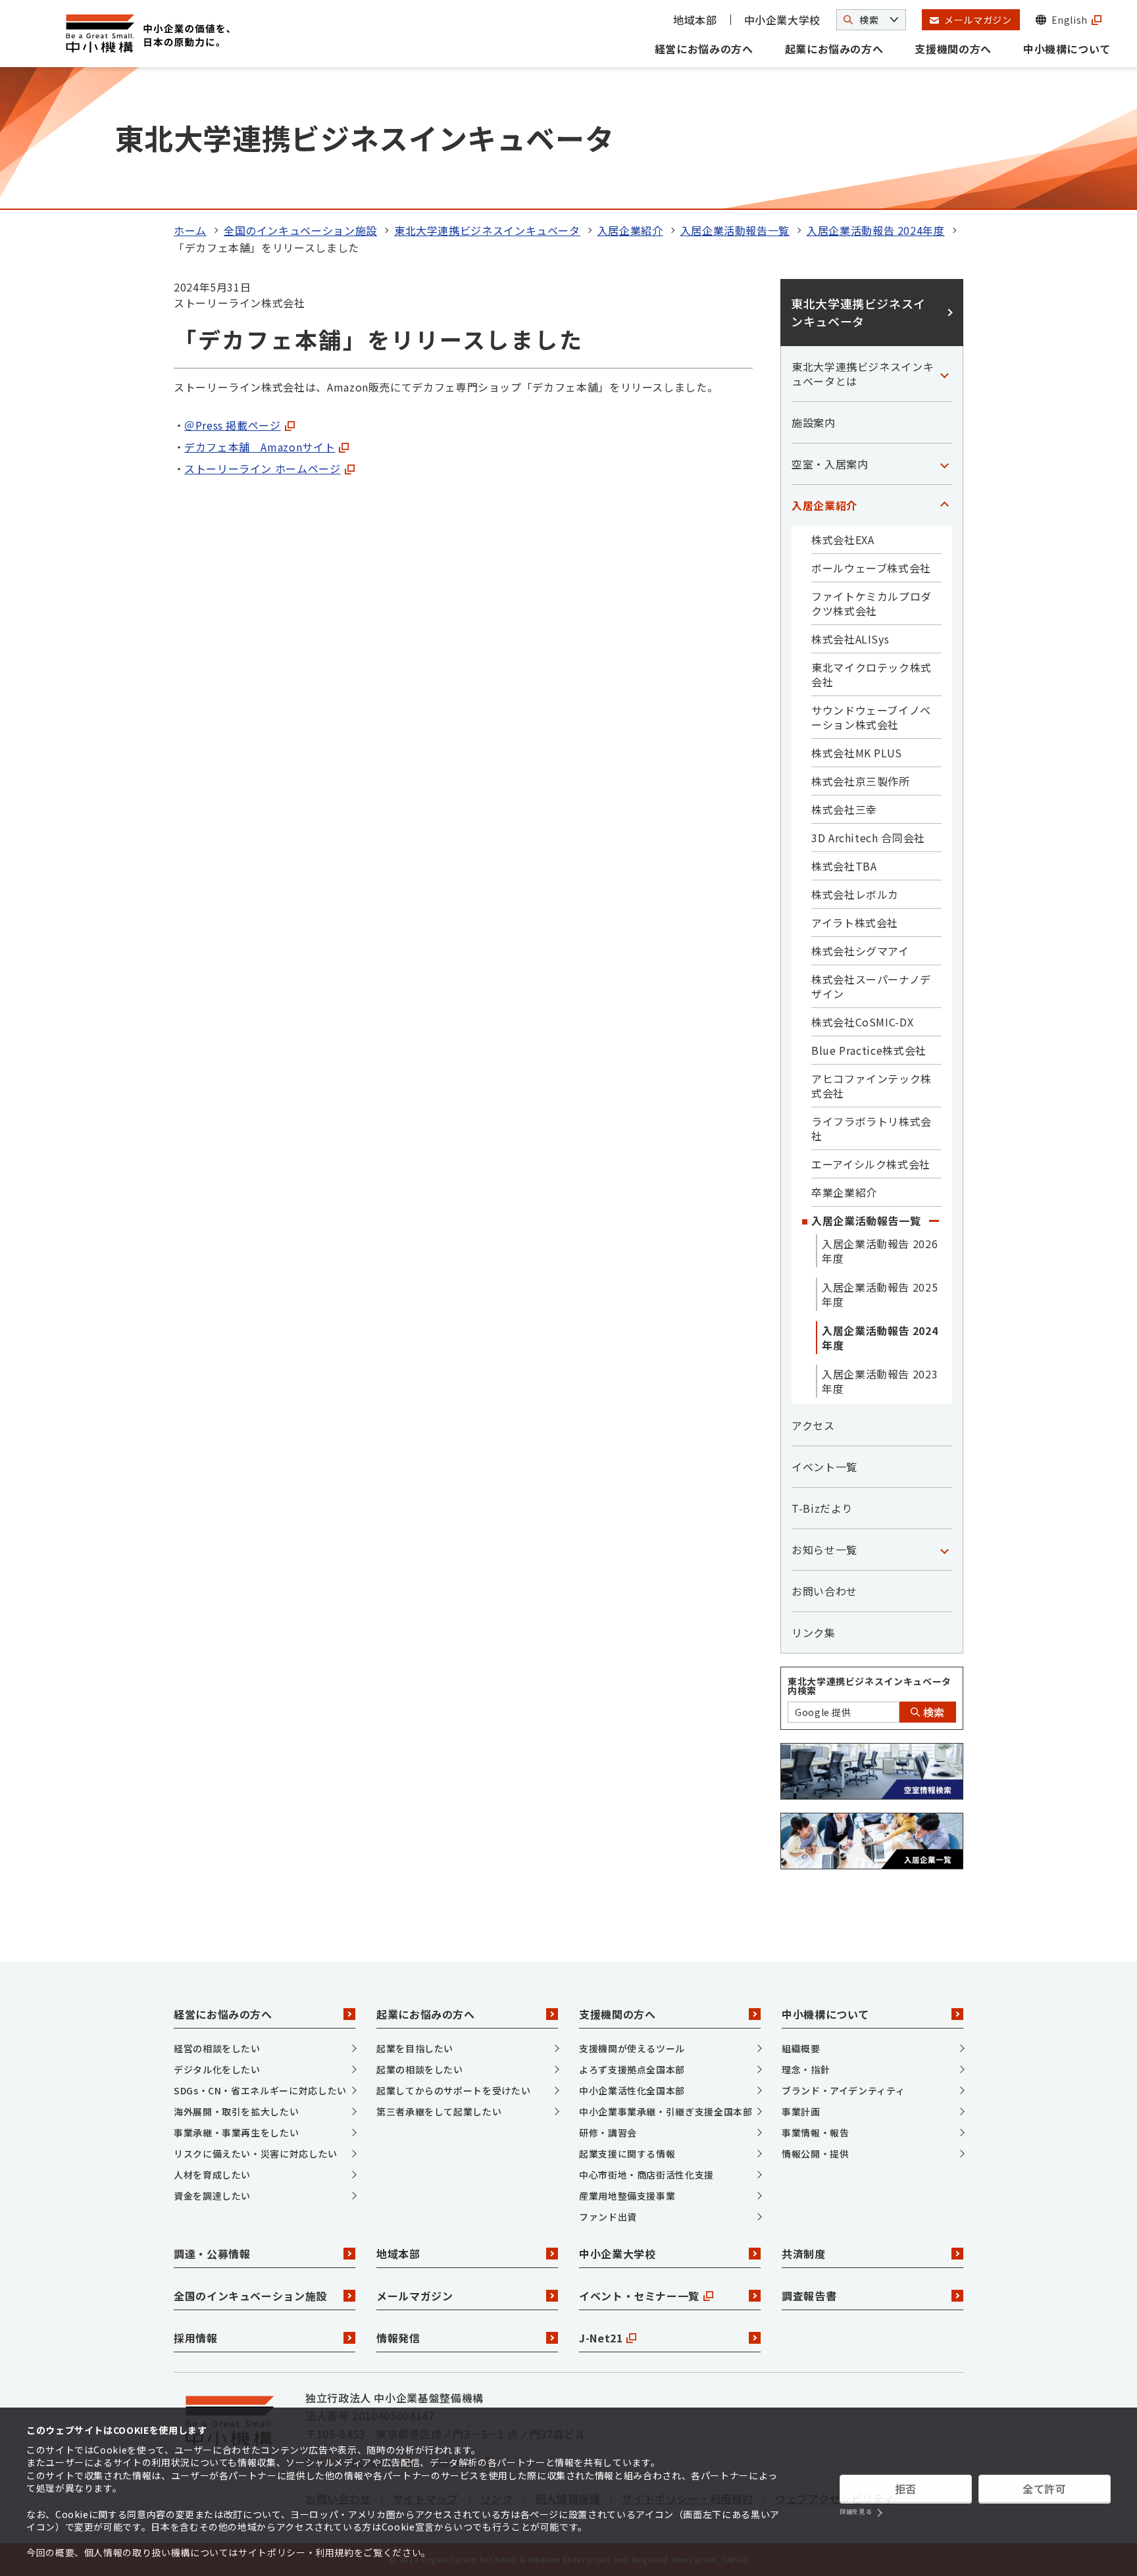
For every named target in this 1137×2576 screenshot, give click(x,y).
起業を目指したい (415, 2048)
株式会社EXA (843, 540)
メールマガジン (415, 2296)
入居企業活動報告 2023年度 (880, 1381)
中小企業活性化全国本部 (632, 2090)
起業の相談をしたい (420, 2069)
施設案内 (814, 422)
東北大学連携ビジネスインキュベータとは (863, 374)
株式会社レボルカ (855, 894)
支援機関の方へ (953, 49)
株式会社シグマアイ (860, 951)
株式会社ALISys (850, 639)
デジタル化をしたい (217, 2069)
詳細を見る (855, 2512)
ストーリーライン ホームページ (263, 468)
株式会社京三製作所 (861, 781)
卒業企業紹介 (844, 1192)
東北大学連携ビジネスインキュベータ (487, 230)
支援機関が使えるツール (632, 2048)
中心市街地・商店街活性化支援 (646, 2175)
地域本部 (695, 20)
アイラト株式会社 (855, 922)
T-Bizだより (822, 1508)
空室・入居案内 (830, 464)
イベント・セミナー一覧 (639, 2296)
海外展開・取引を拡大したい (236, 2111)
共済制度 (804, 2254)
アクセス (813, 1425)
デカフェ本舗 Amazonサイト (260, 447)
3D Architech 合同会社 (868, 838)
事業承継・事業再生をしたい (236, 2133)
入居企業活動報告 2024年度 (876, 230)
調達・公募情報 (212, 2254)
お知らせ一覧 (824, 1550)
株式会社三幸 (844, 809)
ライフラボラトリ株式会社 (872, 1128)
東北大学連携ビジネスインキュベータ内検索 (870, 1686)
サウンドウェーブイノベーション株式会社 (871, 717)
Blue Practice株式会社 (869, 1050)
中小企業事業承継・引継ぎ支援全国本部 (666, 2111)
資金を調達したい (212, 2196)
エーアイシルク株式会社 (871, 1164)
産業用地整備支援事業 (627, 2196)
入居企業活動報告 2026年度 (880, 1251)
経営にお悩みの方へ (704, 49)
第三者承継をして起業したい (439, 2111)
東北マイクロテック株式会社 (872, 674)
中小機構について (1067, 49)
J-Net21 (601, 2338)
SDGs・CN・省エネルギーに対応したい (260, 2090)
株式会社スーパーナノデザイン (871, 986)
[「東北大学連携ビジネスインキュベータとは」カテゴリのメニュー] (944, 374)
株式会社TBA (844, 866)
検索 (932, 1712)
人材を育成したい (212, 2175)
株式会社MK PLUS (857, 753)
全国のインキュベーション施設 (300, 230)
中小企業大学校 (782, 20)
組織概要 (801, 2048)
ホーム (190, 230)
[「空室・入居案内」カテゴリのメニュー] (944, 464)
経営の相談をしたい (217, 2048)
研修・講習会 (608, 2133)
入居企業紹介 (630, 230)
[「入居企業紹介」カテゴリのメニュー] (944, 505)
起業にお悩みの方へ (834, 49)
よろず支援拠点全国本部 (632, 2069)
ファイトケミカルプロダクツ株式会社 (872, 603)
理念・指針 (806, 2069)
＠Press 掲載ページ (233, 425)
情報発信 (398, 2338)
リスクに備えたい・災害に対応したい (256, 2154)
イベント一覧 (824, 1467)
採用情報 (196, 2338)
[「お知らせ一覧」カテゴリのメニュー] (944, 1550)
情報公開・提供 (815, 2154)
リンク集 (814, 1632)
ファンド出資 (608, 2217)
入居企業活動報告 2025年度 (880, 1294)
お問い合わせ (824, 1591)
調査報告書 (809, 2296)
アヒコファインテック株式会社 (872, 1086)
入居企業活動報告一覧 (735, 230)
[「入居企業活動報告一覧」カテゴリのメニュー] (934, 1221)
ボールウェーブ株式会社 (871, 568)
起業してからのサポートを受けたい (453, 2090)
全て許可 (1045, 2488)
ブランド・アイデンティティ (843, 2090)
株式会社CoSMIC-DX (862, 1022)
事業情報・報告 (815, 2133)
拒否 (906, 2488)
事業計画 (801, 2111)
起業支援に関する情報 (627, 2154)
